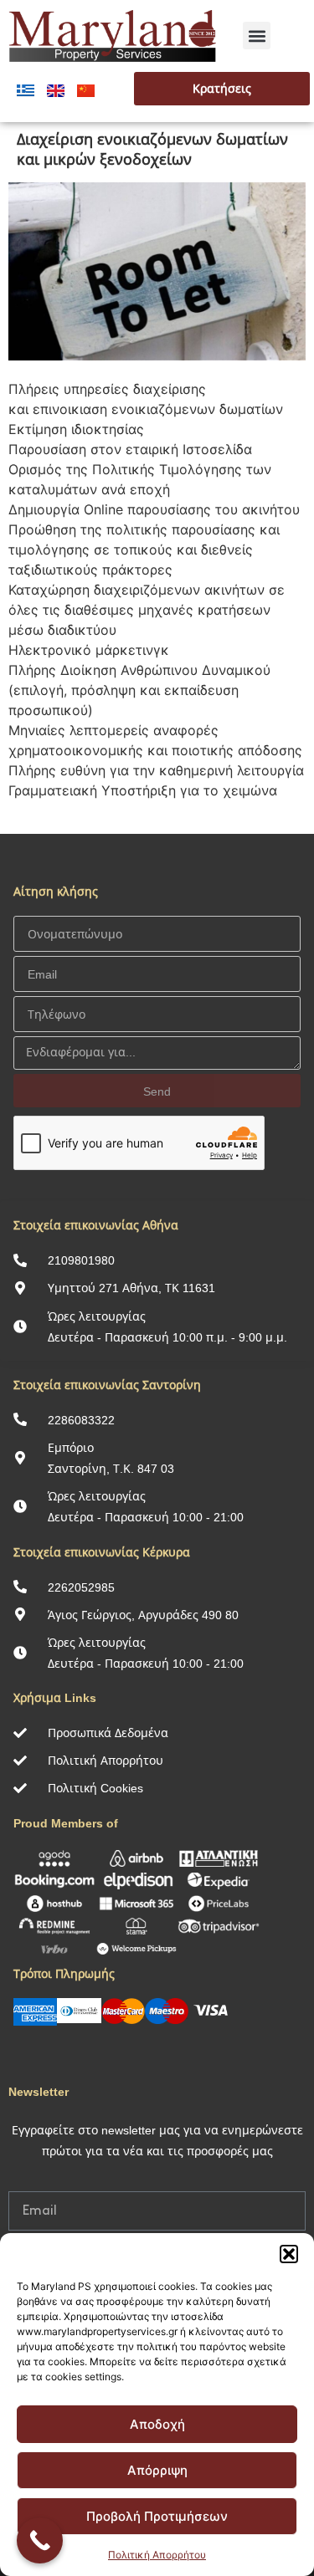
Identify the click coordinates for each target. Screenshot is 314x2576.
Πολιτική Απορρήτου (157, 2555)
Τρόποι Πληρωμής (64, 1973)
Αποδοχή (157, 2424)
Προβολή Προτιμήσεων (157, 2516)
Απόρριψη (157, 2470)
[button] (289, 2254)
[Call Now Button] (40, 2540)
